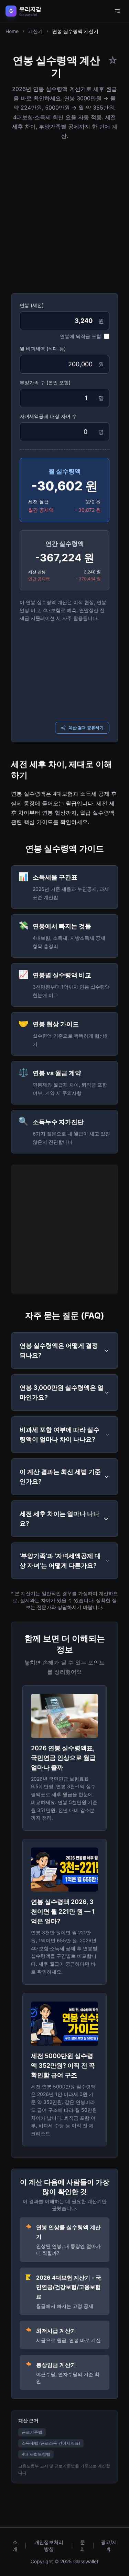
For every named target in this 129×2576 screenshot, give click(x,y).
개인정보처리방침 (49, 2546)
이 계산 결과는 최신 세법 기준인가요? (60, 1477)
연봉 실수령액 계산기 (75, 31)
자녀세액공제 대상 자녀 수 (48, 416)
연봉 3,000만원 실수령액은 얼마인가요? (62, 1392)
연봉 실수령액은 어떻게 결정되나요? (59, 1350)
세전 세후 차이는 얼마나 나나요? (60, 1519)
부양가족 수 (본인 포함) (45, 382)
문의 (83, 2546)
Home (12, 31)
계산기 (35, 31)
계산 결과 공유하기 (86, 728)
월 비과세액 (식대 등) (43, 349)
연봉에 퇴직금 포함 (80, 336)
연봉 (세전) (32, 305)
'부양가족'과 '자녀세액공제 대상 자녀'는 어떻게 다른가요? (60, 1561)
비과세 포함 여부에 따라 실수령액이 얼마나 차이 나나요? (60, 1434)
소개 (15, 2546)
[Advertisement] (64, 214)
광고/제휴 (109, 2546)
